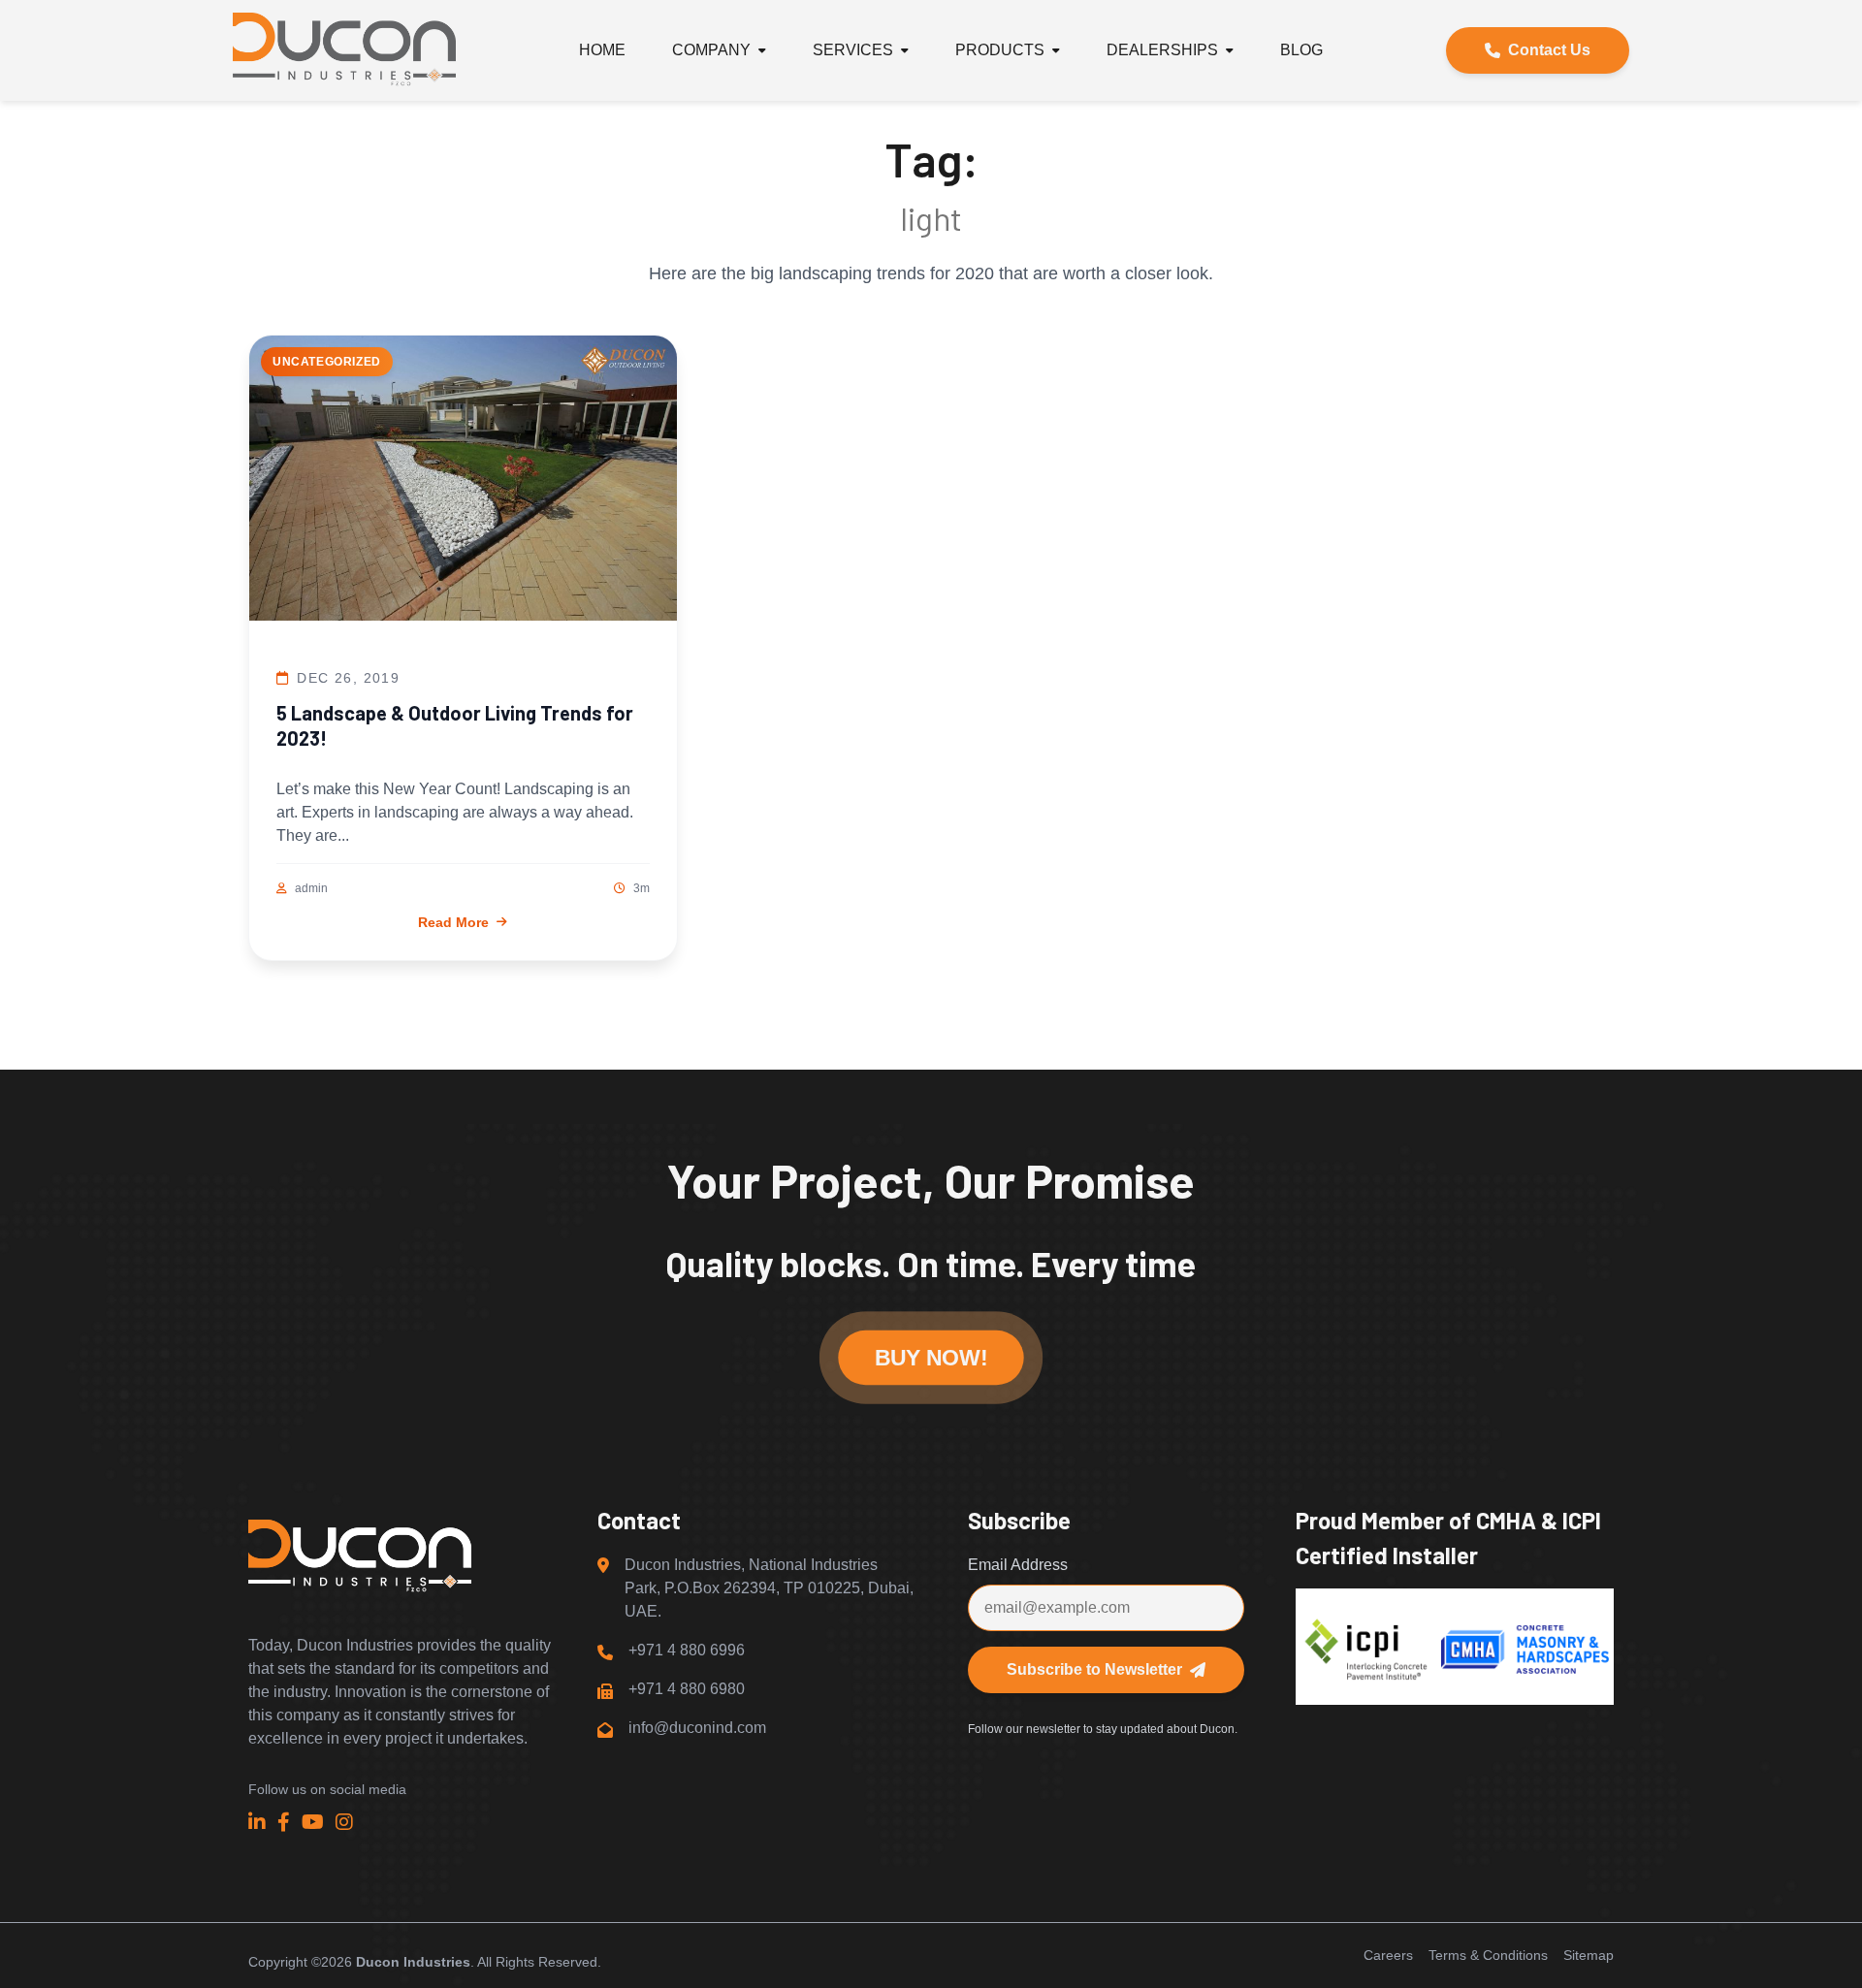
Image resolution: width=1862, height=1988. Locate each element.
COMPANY (711, 50)
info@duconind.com (697, 1728)
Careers (1388, 1955)
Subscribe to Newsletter (1094, 1669)
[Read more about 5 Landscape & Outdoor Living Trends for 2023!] (463, 481)
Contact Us (1549, 50)
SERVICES (853, 50)
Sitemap (1589, 1955)
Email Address (1018, 1565)
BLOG (1301, 50)
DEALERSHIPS (1162, 50)
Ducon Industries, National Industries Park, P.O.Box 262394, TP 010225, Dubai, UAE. (769, 1588)
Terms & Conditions (1488, 1955)
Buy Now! (931, 1358)
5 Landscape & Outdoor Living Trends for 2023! (455, 725)
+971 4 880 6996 (687, 1650)
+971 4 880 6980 (687, 1689)
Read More (453, 922)
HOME (602, 50)
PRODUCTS (1000, 50)
